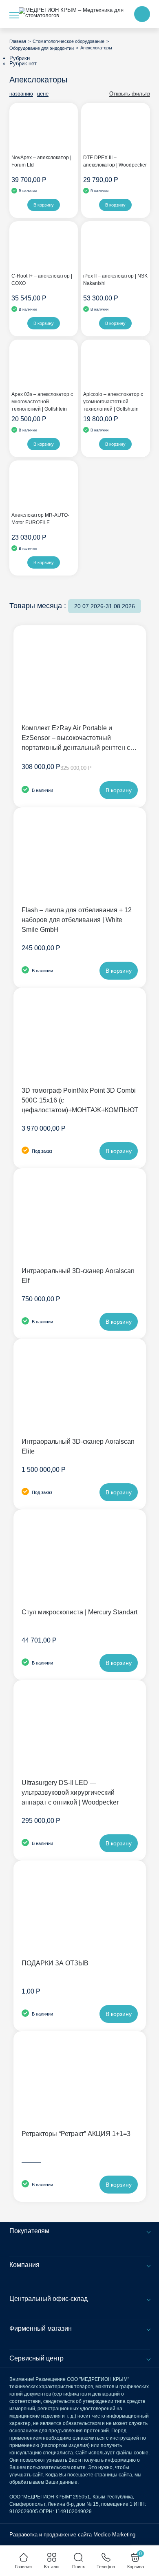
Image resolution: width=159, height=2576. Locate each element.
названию (21, 94)
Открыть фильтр (130, 94)
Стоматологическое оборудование (68, 41)
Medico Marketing (114, 2535)
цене (43, 94)
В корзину (44, 205)
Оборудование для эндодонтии (42, 48)
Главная (18, 41)
